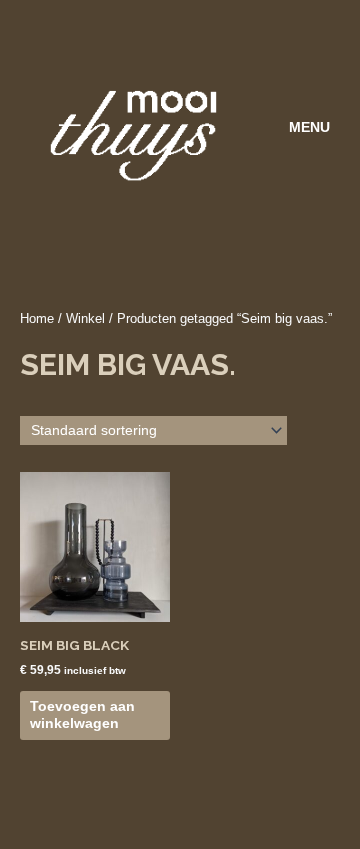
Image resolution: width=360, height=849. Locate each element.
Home (37, 319)
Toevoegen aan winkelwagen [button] (82, 715)
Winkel (85, 319)
